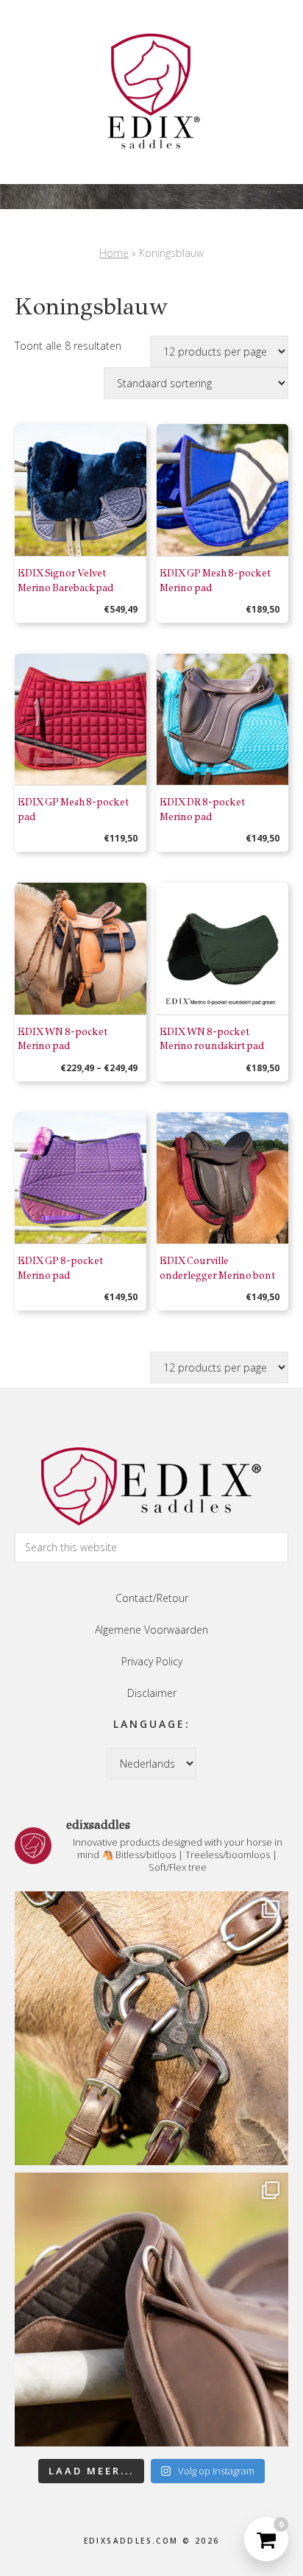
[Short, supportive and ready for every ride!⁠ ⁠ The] (151, 2309)
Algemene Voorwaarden (151, 1630)
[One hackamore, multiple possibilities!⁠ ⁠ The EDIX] (151, 2028)
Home (114, 253)
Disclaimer (152, 1693)
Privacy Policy (152, 1661)
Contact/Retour (152, 1598)
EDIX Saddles (151, 92)
